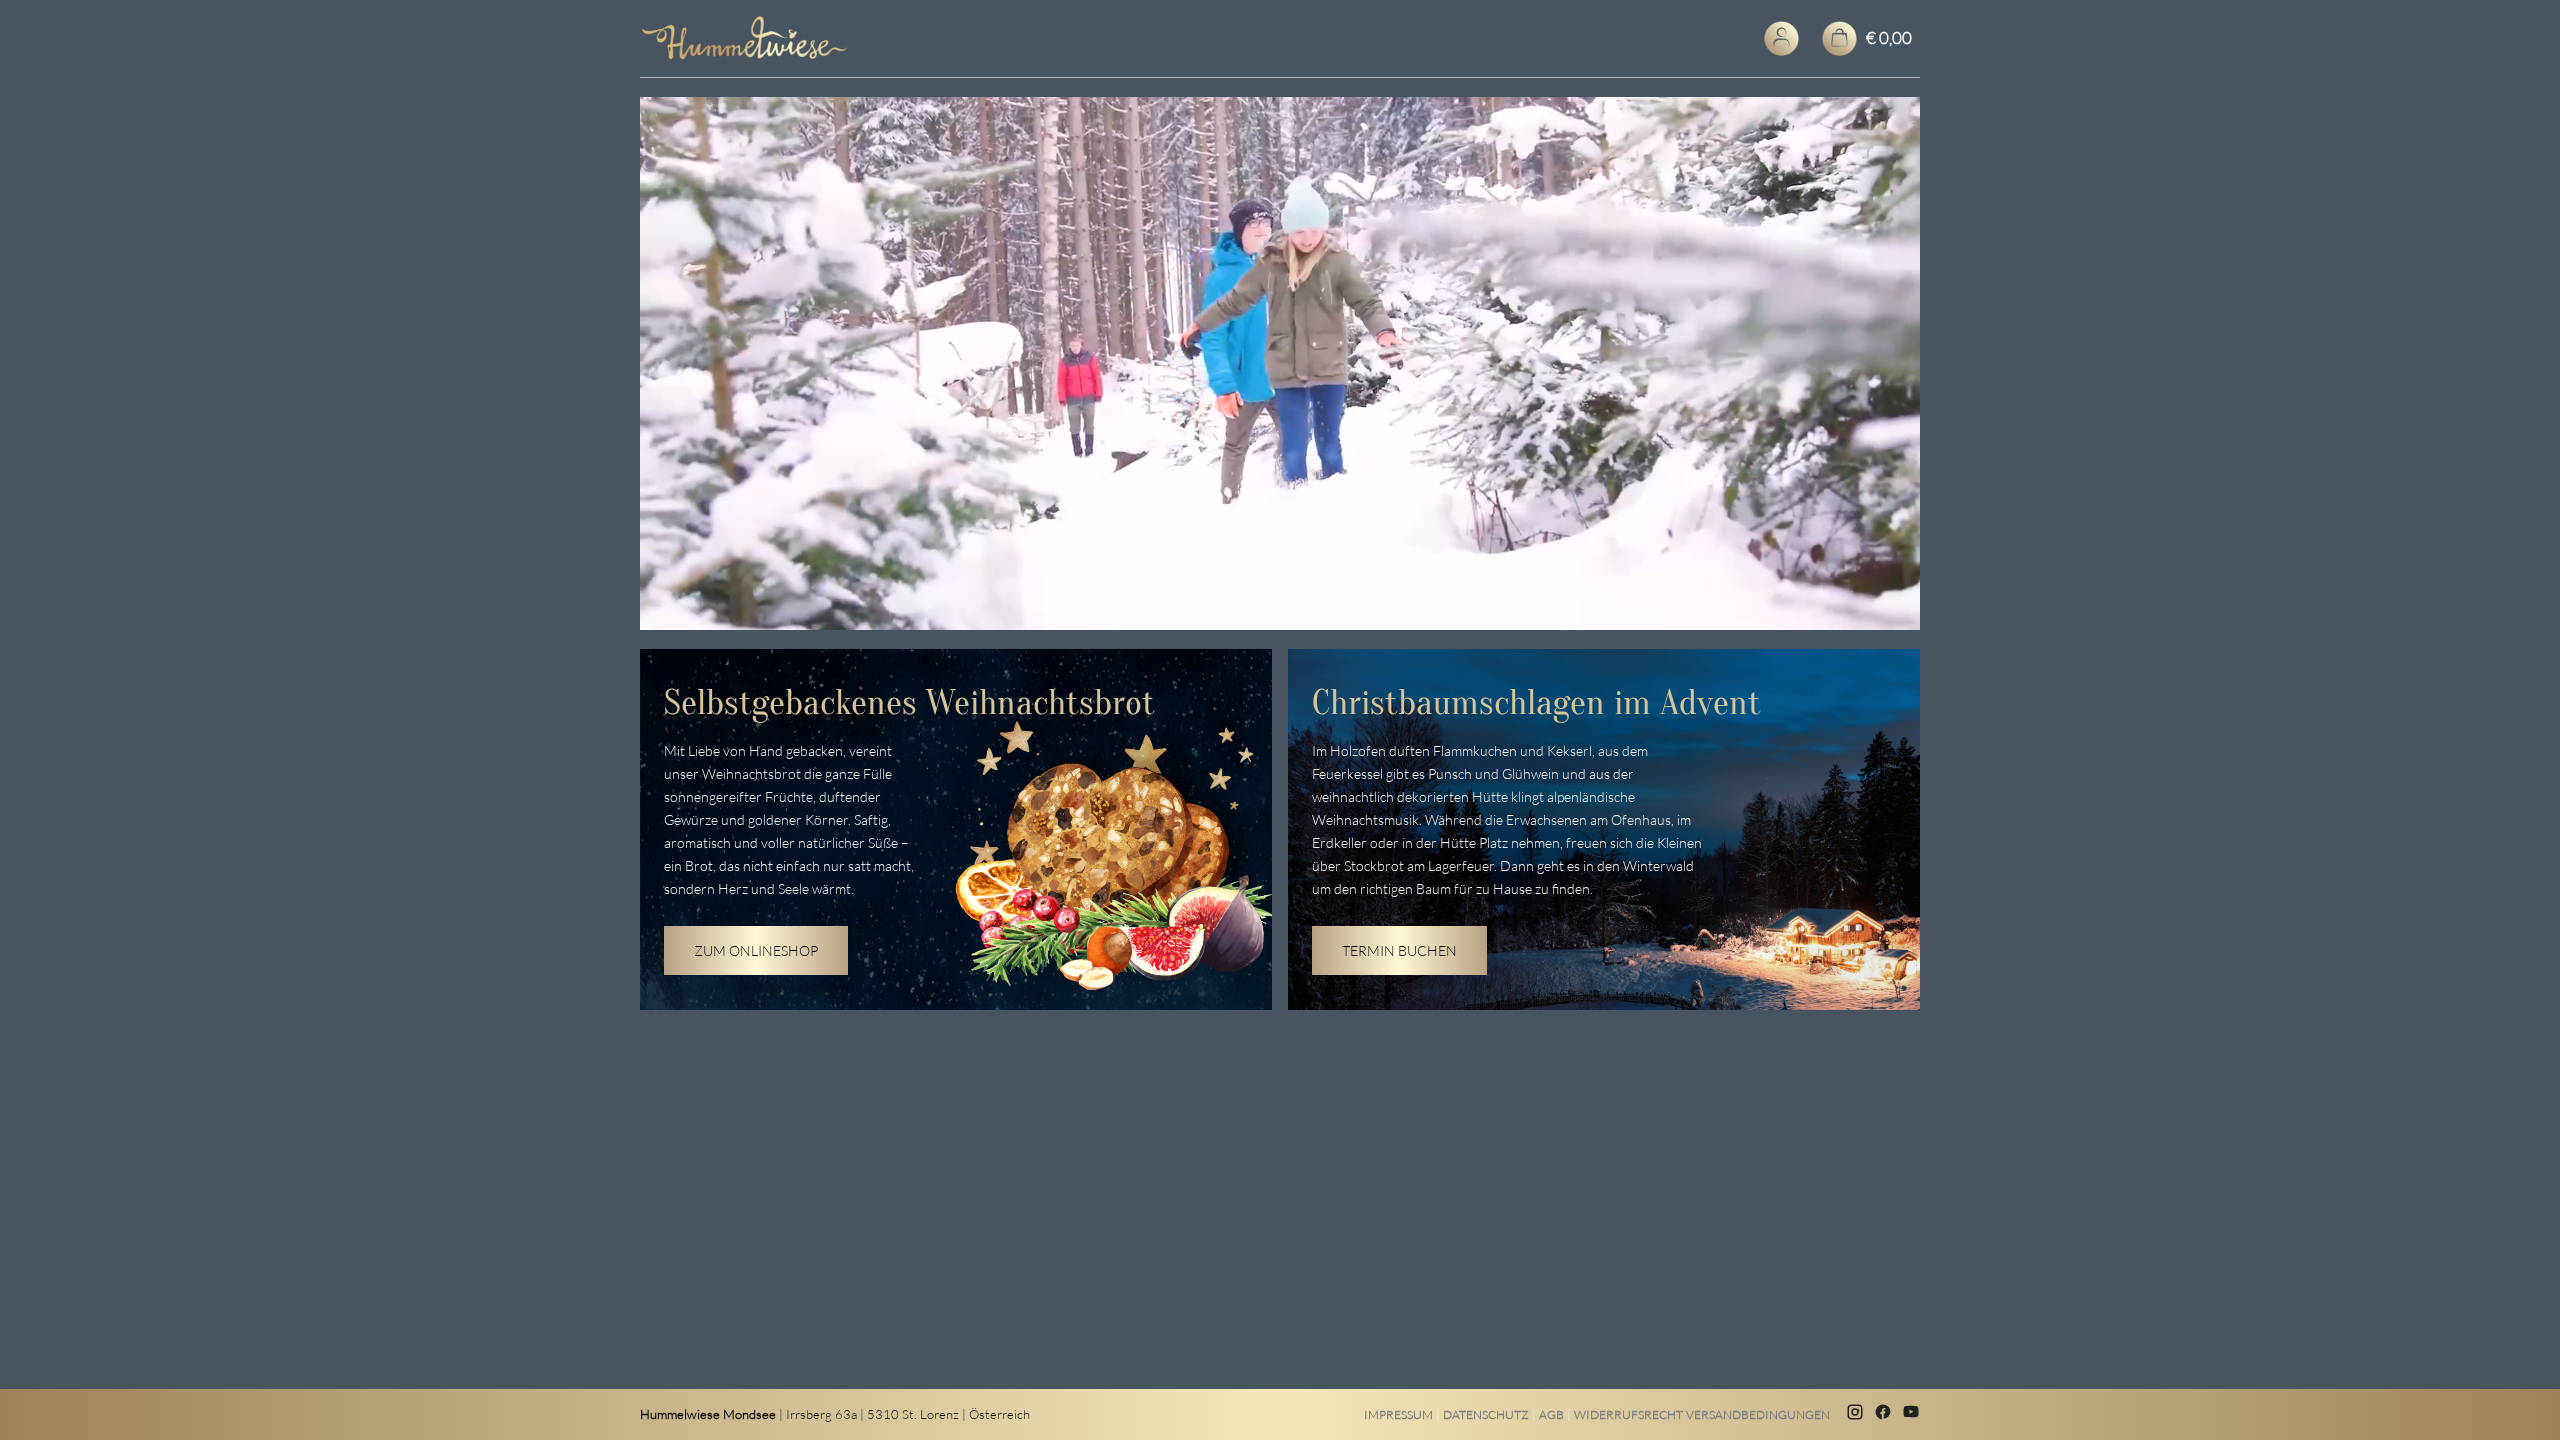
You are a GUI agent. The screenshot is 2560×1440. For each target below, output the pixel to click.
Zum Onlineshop (756, 950)
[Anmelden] (1781, 38)
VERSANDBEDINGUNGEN (1758, 1414)
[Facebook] (1883, 1414)
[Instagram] (1855, 1414)
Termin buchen (1399, 950)
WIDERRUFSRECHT (1628, 1414)
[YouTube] (1911, 1414)
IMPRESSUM (1398, 1414)
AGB (1551, 1414)
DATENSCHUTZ (1486, 1414)
